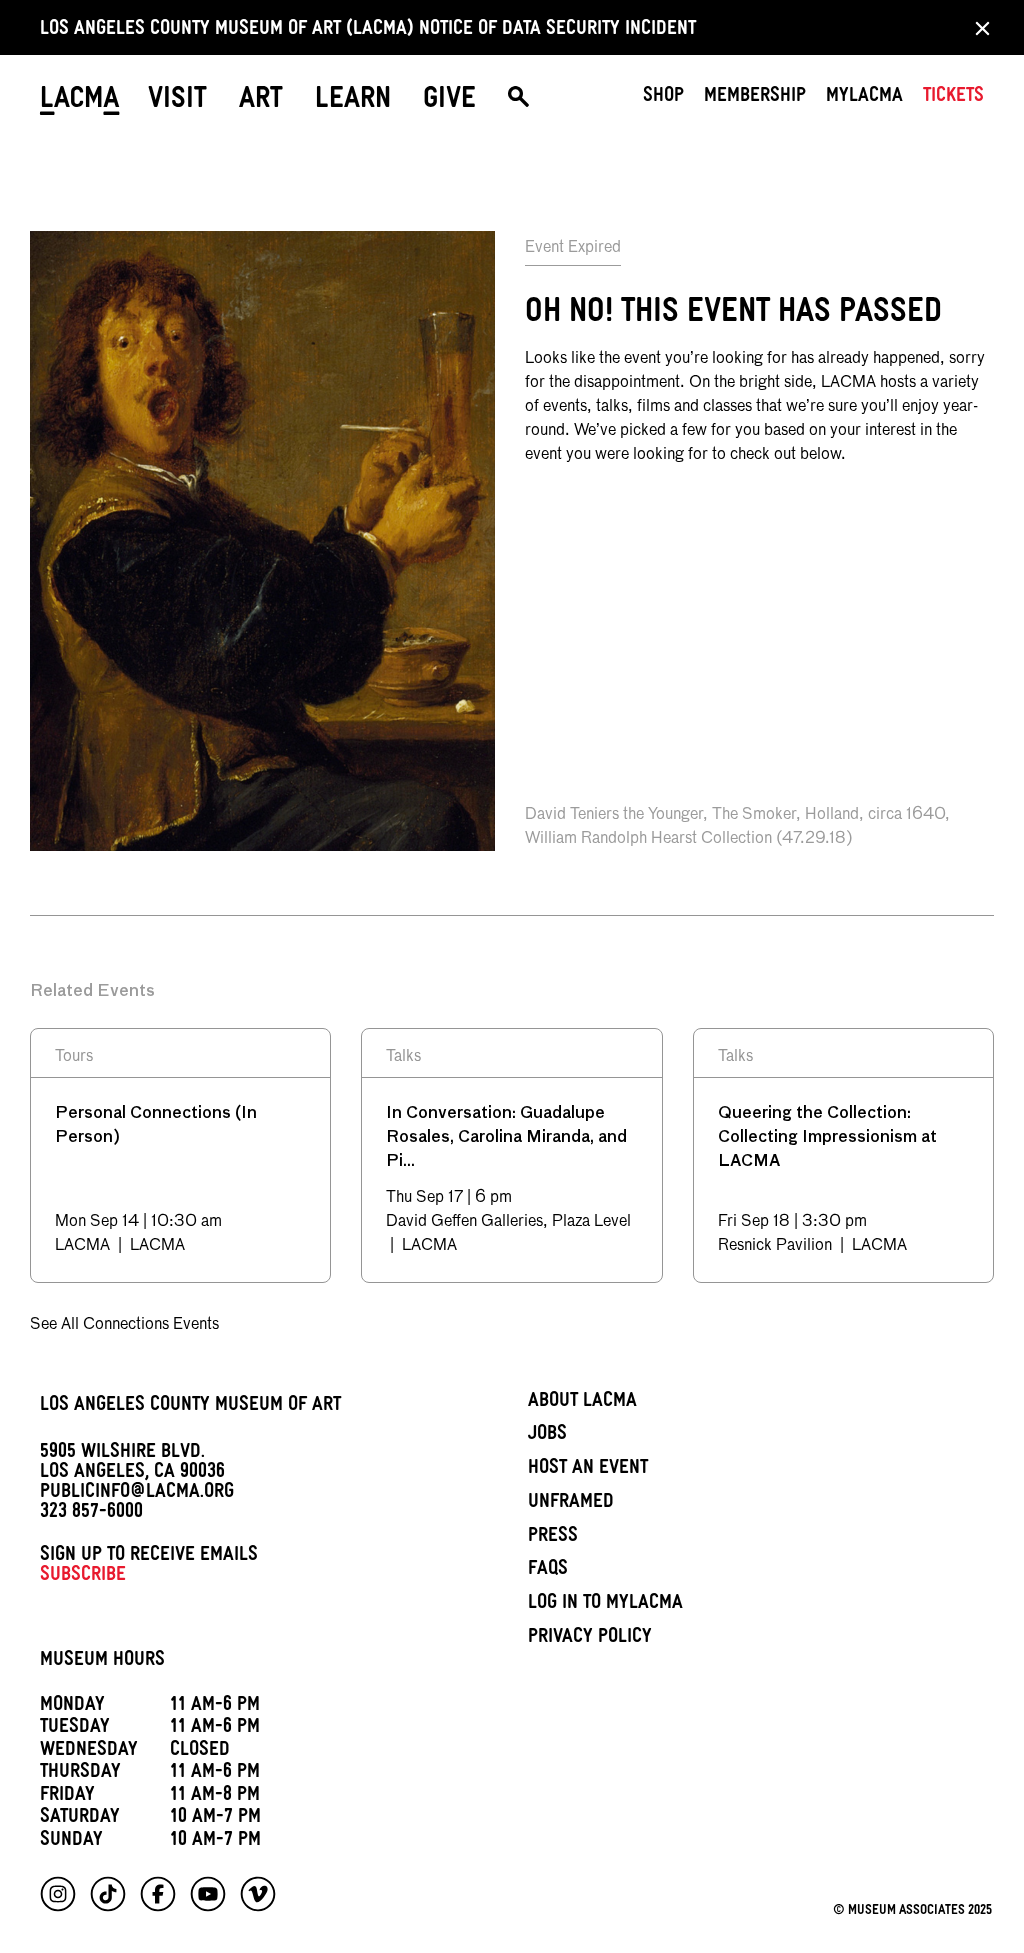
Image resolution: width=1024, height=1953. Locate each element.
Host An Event (588, 1470)
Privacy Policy (590, 1639)
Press (553, 1538)
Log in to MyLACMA (605, 1605)
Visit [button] (177, 102)
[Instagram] (58, 1894)
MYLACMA (864, 98)
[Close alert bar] (976, 27)
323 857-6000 (91, 1514)
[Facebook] (158, 1894)
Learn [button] (353, 102)
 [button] (518, 102)
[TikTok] (108, 1894)
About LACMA (582, 1403)
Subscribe (83, 1577)
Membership (755, 98)
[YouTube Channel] (208, 1894)
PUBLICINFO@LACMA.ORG (137, 1494)
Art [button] (261, 102)
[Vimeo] (258, 1894)
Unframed (571, 1504)
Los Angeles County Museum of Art (190, 1407)
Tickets (953, 98)
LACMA (80, 102)
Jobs (547, 1436)
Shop (663, 98)
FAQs (548, 1571)
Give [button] (449, 102)
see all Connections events (124, 1325)
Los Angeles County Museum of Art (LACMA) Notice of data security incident (368, 31)
